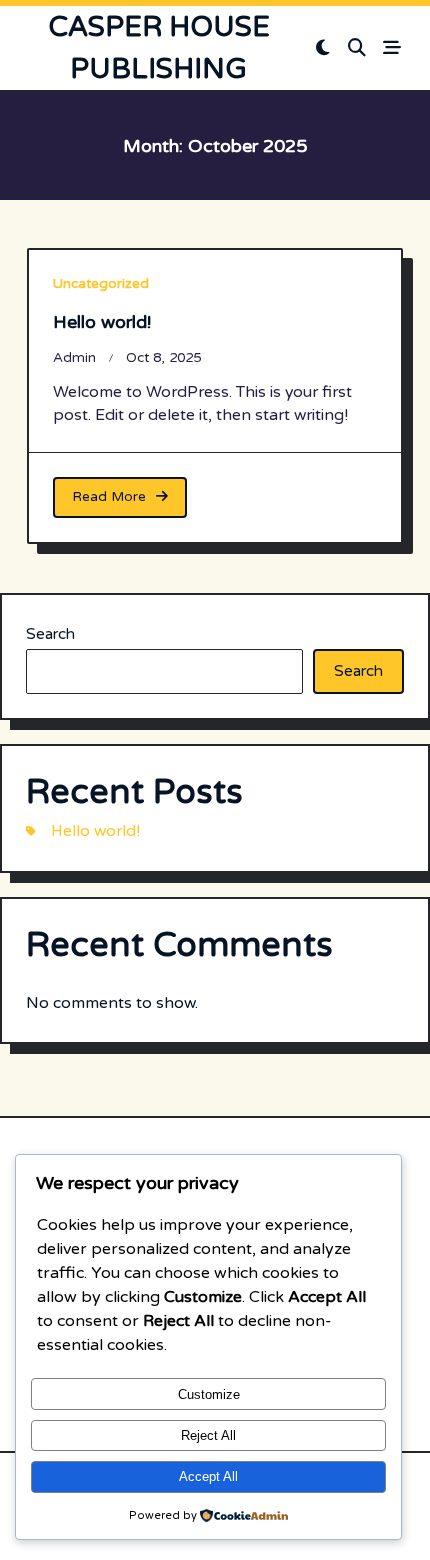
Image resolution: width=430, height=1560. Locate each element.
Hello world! (102, 322)
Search (50, 634)
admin (74, 358)
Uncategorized (101, 284)
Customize (209, 1394)
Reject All (208, 1435)
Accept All (208, 1476)
